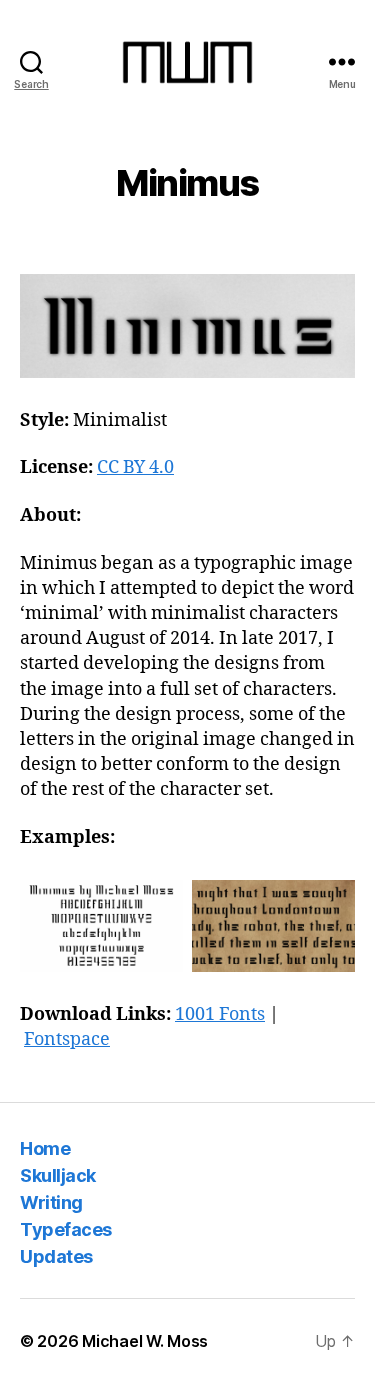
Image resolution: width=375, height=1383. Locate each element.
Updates (56, 1256)
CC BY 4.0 (135, 467)
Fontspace (67, 1039)
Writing (51, 1202)
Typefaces (66, 1229)
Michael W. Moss (145, 1341)
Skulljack (58, 1175)
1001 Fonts (220, 1014)
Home (45, 1148)
